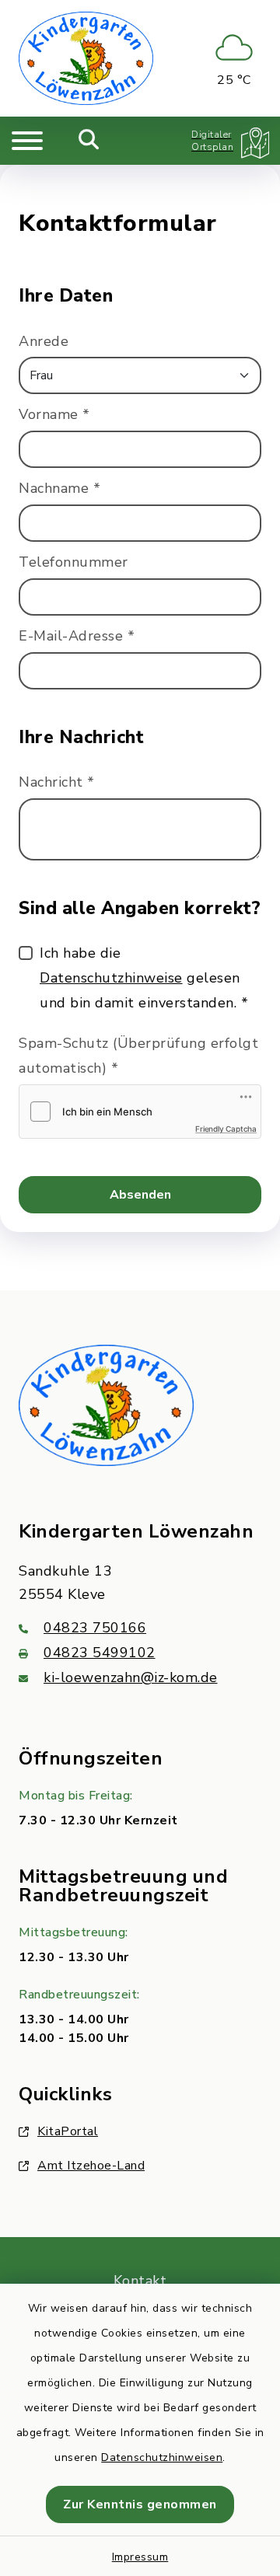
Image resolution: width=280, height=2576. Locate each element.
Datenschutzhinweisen (162, 2457)
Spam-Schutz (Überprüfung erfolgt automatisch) (138, 1056)
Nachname (59, 488)
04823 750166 (95, 1628)
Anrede (44, 341)
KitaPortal (68, 2131)
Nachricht (57, 782)
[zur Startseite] (86, 58)
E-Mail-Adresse (77, 636)
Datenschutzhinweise (111, 978)
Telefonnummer (73, 562)
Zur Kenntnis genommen (140, 2504)
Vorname (54, 414)
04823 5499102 (100, 1653)
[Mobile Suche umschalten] (89, 141)
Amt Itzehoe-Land (91, 2166)
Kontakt (140, 2281)
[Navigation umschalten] (27, 141)
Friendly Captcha (226, 1129)
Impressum (140, 2557)
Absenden (140, 1195)
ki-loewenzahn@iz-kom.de (131, 1677)
